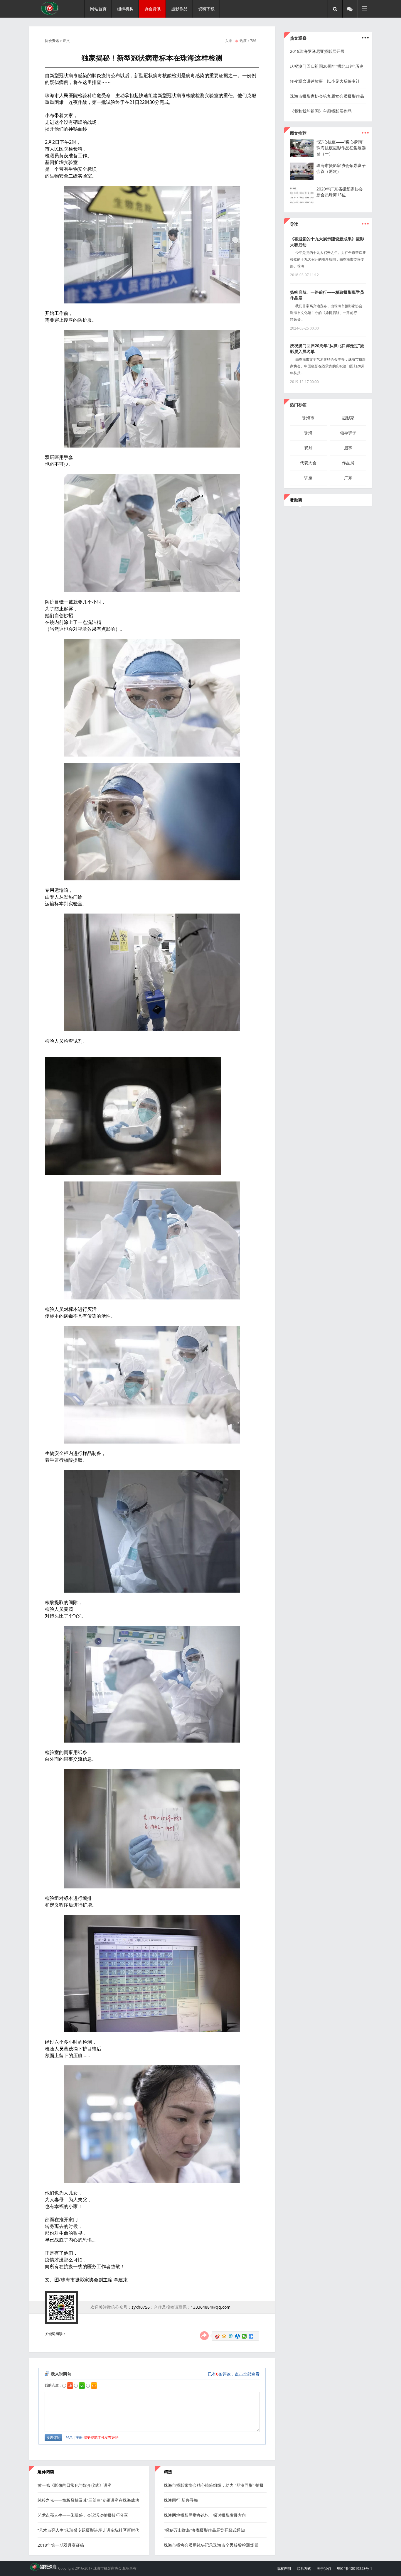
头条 (229, 41)
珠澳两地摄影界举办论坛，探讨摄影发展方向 (205, 2515)
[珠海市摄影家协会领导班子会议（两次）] (304, 179)
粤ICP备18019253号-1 (354, 2569)
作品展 (348, 463)
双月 (308, 448)
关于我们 (324, 2569)
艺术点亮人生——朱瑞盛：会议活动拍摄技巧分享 (83, 2515)
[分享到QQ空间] (224, 2336)
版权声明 (284, 2569)
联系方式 (304, 2569)
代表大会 (308, 463)
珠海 (308, 433)
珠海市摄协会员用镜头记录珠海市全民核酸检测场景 (211, 2545)
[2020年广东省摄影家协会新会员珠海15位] (304, 202)
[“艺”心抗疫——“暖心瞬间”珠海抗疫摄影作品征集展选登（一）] (304, 155)
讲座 (308, 478)
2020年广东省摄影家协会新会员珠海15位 (340, 192)
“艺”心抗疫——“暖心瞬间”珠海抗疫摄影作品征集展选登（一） (341, 148)
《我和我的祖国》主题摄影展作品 (321, 111)
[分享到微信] (244, 2336)
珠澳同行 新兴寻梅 (181, 2500)
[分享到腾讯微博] (231, 2336)
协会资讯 (52, 41)
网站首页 (98, 9)
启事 (348, 448)
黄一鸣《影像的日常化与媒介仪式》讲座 (75, 2485)
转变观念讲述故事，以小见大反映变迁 (325, 81)
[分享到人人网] (238, 2336)
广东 (348, 478)
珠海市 (308, 418)
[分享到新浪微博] (217, 2336)
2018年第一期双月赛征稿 (61, 2545)
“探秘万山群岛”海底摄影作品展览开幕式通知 (204, 2530)
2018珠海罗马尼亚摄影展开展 (317, 51)
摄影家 (348, 418)
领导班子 (348, 433)
